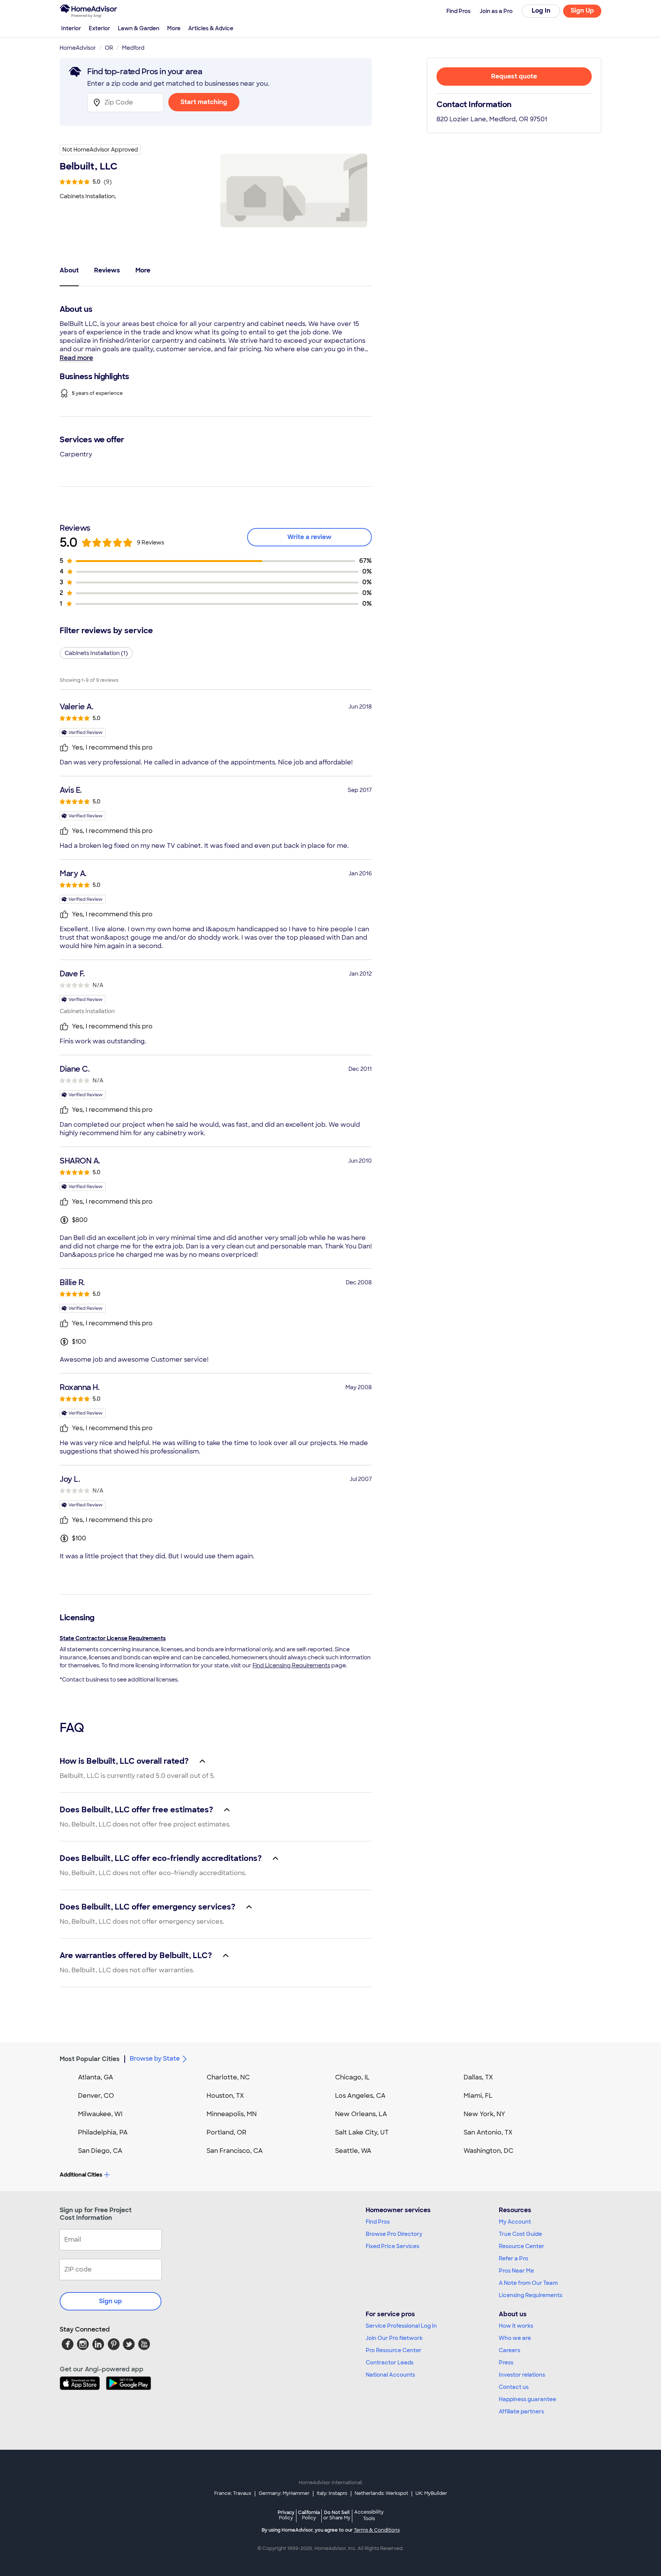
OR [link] (109, 48)
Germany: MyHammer (284, 2493)
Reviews (107, 270)
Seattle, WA (353, 2151)
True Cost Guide (520, 2234)
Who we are (515, 2338)
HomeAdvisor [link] (78, 48)
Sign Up (582, 11)
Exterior (99, 28)
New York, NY (484, 2114)
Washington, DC (488, 2151)
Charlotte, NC (228, 2077)
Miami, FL (478, 2096)
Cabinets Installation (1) (96, 653)
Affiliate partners (521, 2411)
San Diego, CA (100, 2151)
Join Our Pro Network (394, 2338)
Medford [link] (133, 48)
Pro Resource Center (394, 2350)
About (69, 270)
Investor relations (522, 2375)
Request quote (514, 76)
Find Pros (378, 2222)
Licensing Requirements (531, 2295)
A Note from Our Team (528, 2283)
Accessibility (369, 2516)
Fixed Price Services (392, 2246)
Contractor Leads (390, 2363)
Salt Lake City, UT (362, 2132)
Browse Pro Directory (394, 2234)
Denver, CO (96, 2096)
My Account (515, 2222)
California (309, 2515)
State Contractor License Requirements (113, 1638)
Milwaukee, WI (100, 2114)
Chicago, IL (352, 2077)
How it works (516, 2326)
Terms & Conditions (377, 2530)
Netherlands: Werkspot (381, 2493)
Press (506, 2363)
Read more (76, 358)
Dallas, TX (478, 2077)
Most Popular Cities (90, 2059)
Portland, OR (226, 2132)
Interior (71, 28)
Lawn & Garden (139, 28)
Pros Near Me (516, 2271)
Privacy (286, 2515)
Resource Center (522, 2246)
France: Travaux (233, 2493)
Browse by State (155, 2059)
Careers (510, 2350)
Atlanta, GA (96, 2077)
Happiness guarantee (527, 2399)
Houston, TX (225, 2096)
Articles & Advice (211, 28)
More (174, 28)
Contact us (514, 2387)
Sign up (111, 2301)
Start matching (204, 102)
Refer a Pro (514, 2258)
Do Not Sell (337, 2515)
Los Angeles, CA (360, 2096)
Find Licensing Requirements (291, 1665)
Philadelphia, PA (103, 2132)
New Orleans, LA (361, 2114)
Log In (541, 11)
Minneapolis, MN (232, 2114)
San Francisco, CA (235, 2151)
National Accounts (390, 2375)
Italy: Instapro (332, 2493)
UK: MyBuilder (431, 2493)
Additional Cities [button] (81, 2175)
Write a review (309, 537)
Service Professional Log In (401, 2326)
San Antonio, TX (488, 2132)
